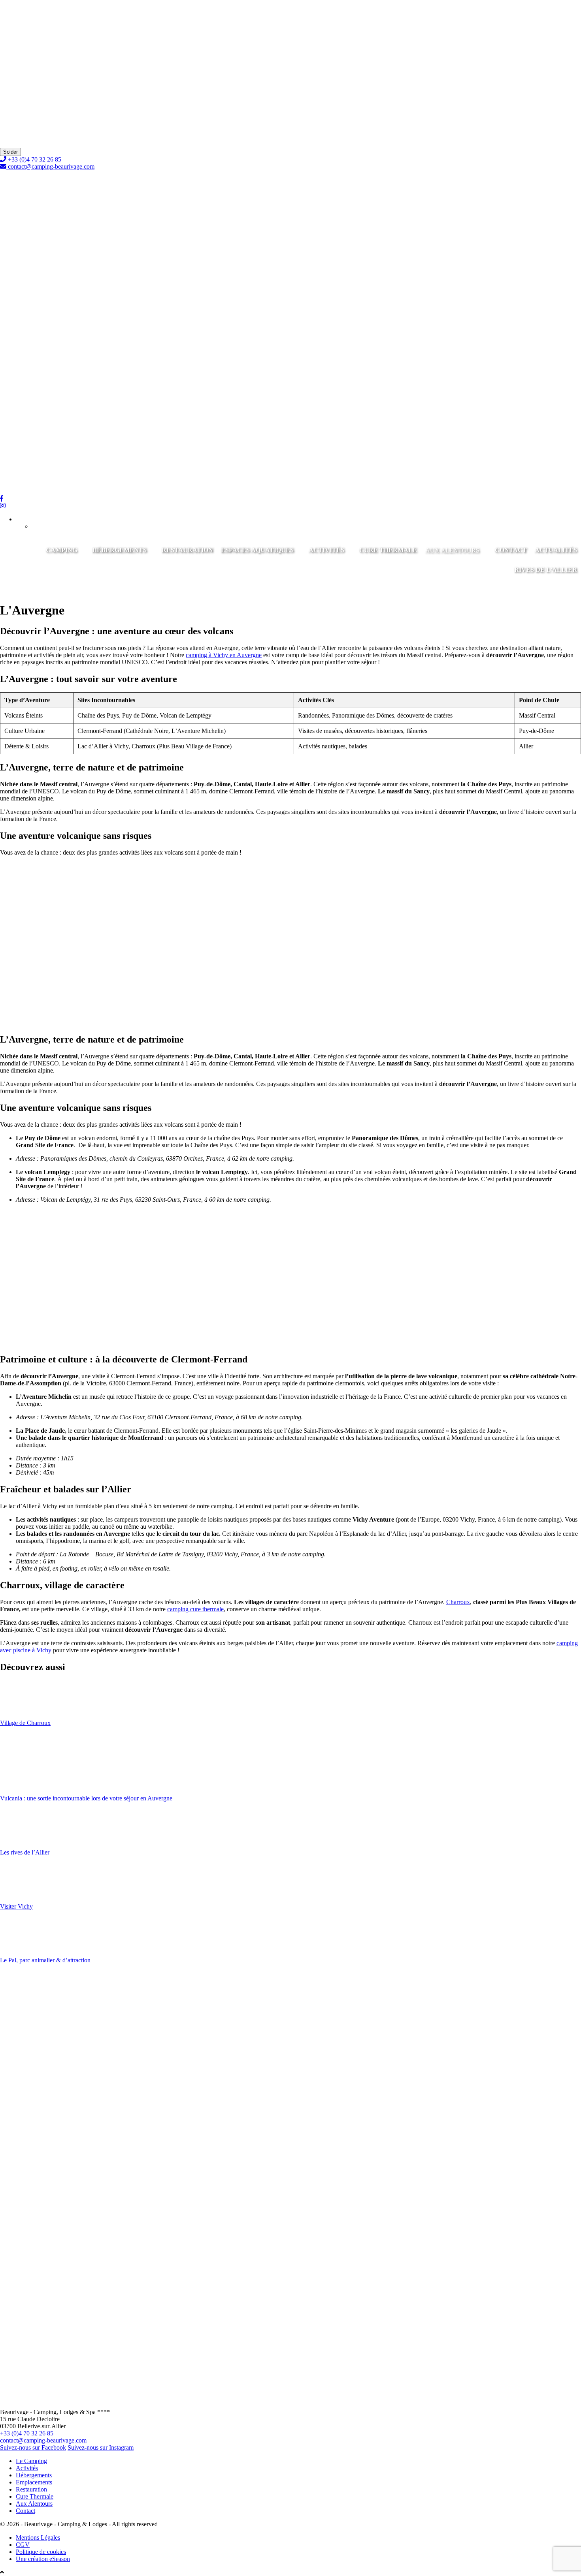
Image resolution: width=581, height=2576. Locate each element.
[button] (29, 519)
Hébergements (119, 550)
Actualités (556, 550)
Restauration (187, 550)
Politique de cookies (41, 2552)
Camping (61, 550)
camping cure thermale (195, 1609)
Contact (511, 550)
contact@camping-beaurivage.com (51, 166)
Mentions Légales (38, 2537)
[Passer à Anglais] (44, 526)
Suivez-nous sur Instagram (101, 2447)
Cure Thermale (388, 550)
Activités (326, 550)
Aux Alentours (18, 126)
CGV (23, 2545)
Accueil (10, 123)
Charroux (458, 1602)
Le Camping (31, 2461)
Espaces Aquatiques (257, 550)
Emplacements (34, 2482)
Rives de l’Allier (546, 570)
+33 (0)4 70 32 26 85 (34, 159)
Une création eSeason (43, 2559)
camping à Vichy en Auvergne (224, 655)
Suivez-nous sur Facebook (33, 2447)
